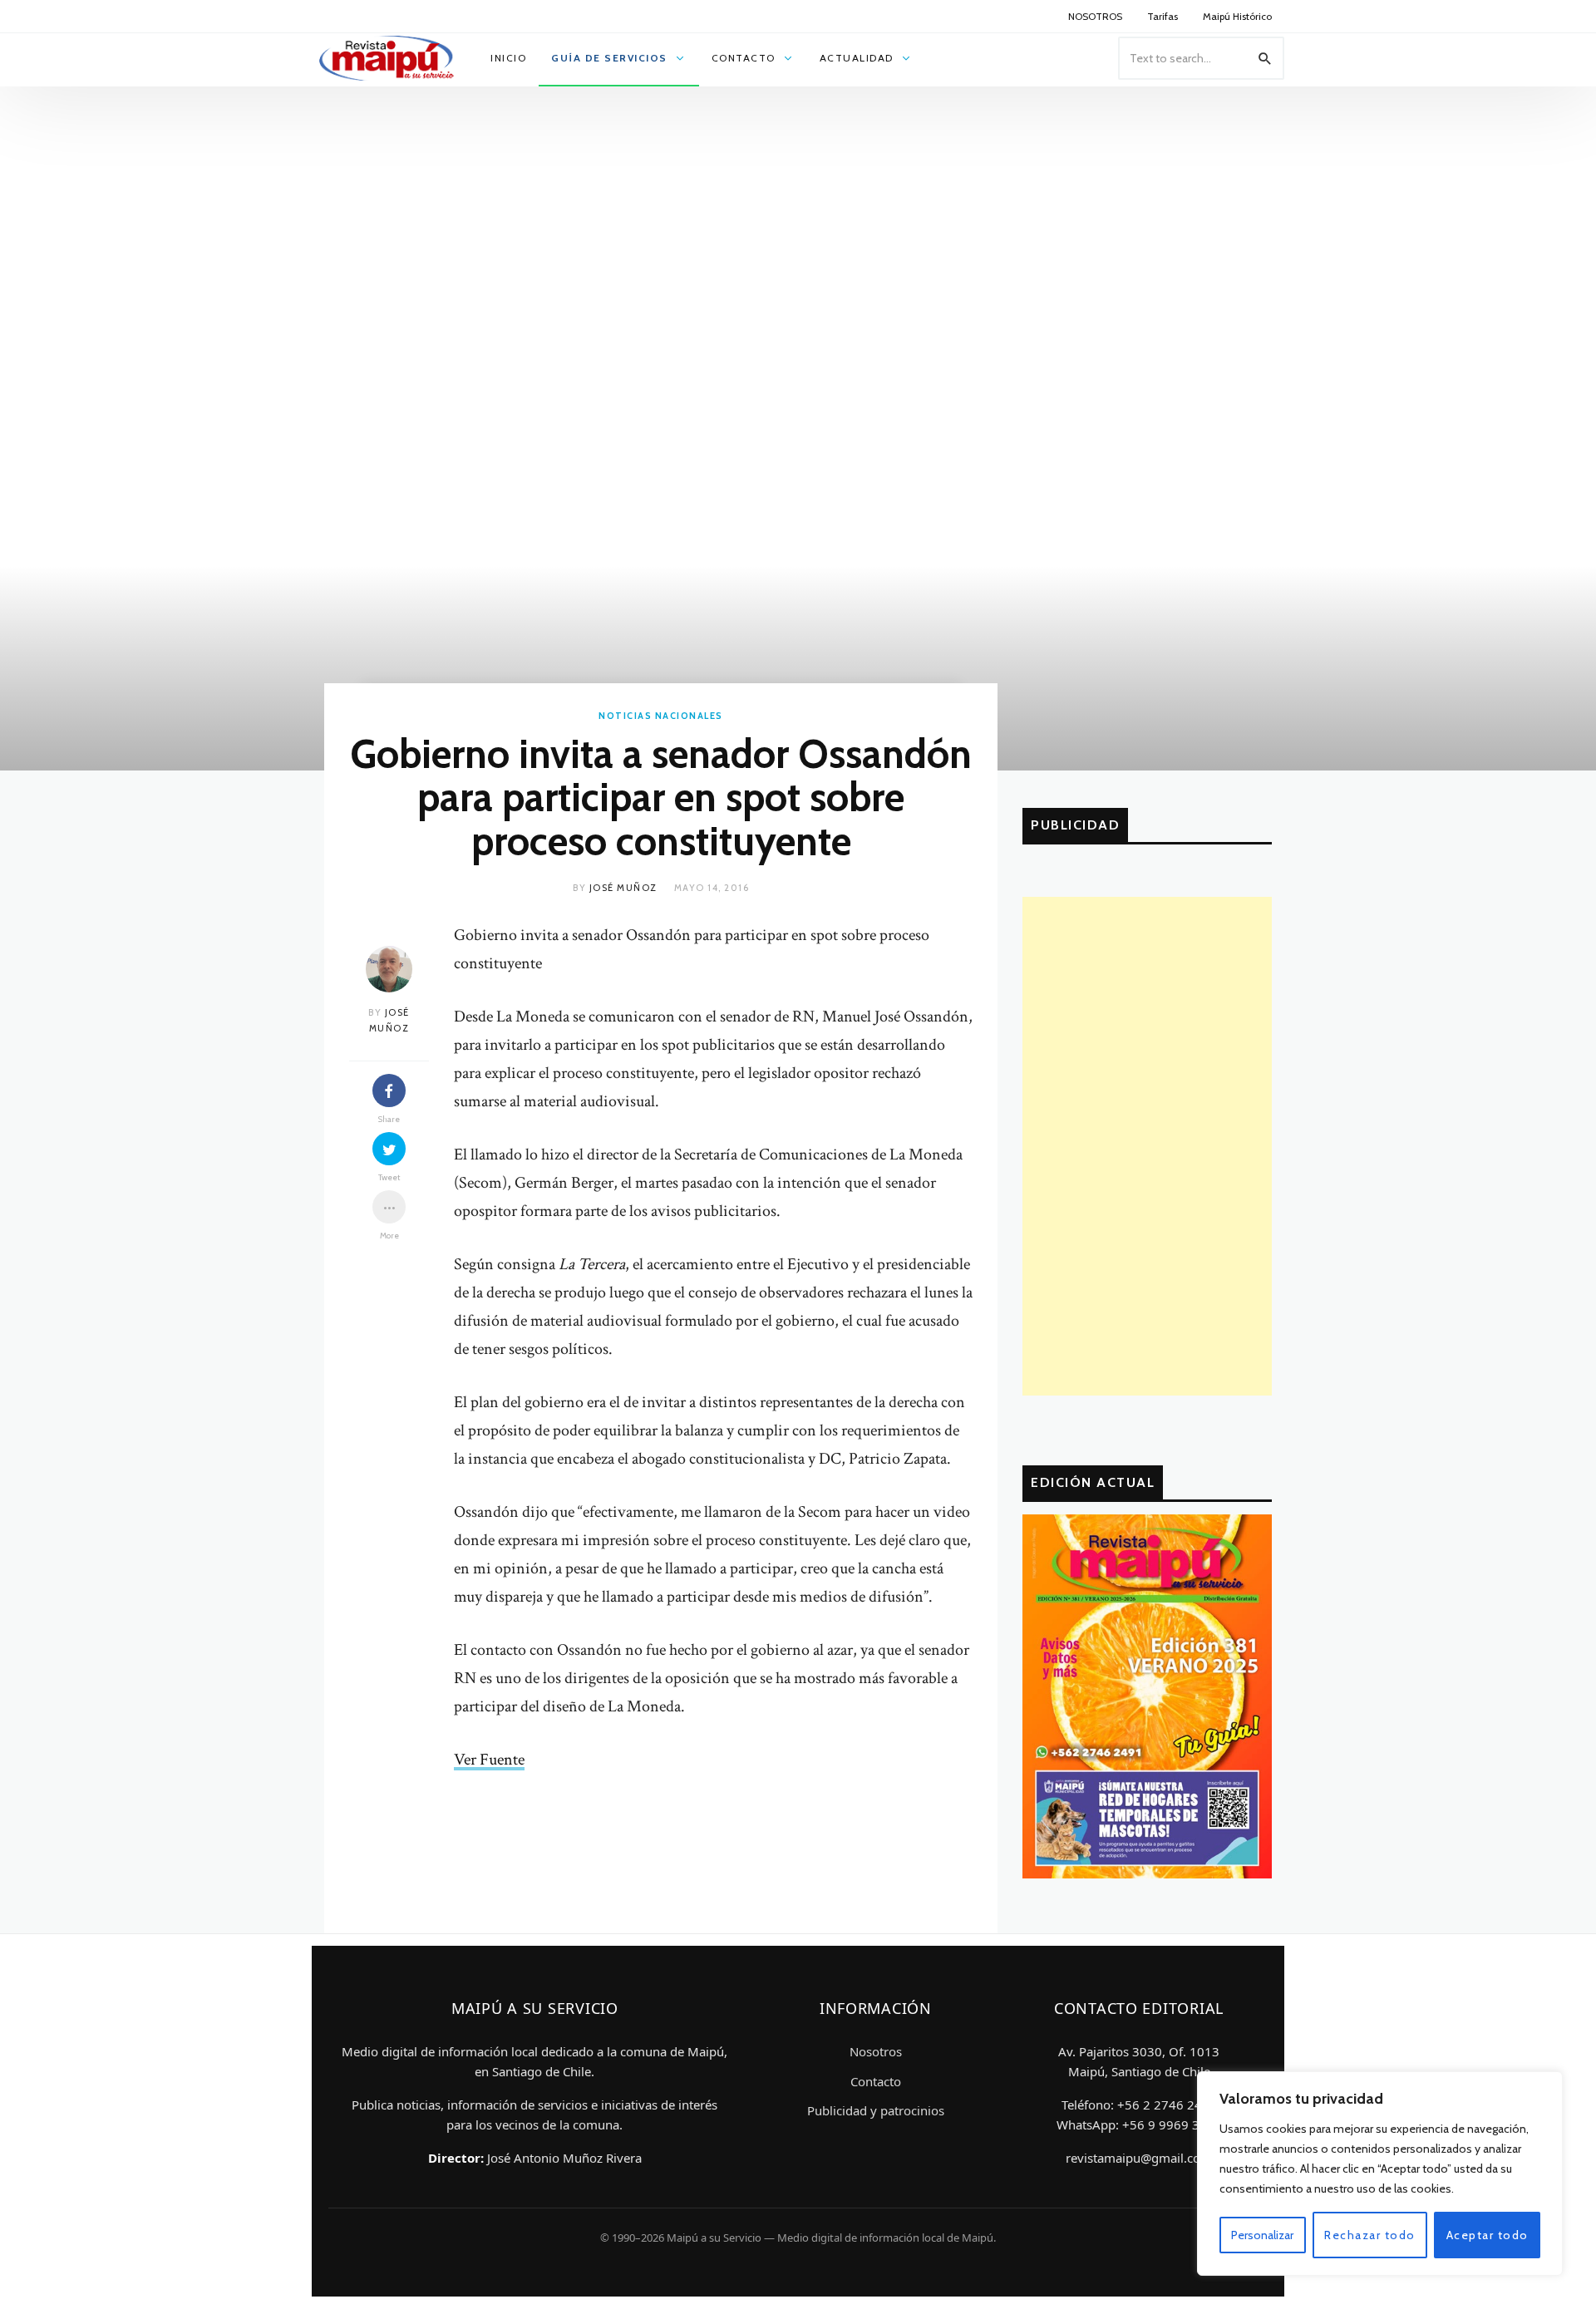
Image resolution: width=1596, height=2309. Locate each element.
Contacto (876, 2081)
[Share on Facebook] (389, 1090)
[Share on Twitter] (389, 1149)
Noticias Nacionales (661, 716)
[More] (389, 1207)
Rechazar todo (1370, 2235)
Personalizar (1262, 2235)
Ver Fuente (489, 1760)
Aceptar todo (1488, 2235)
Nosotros (876, 2051)
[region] (1380, 2174)
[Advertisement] (1147, 1146)
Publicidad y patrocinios (876, 2110)
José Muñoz (623, 888)
